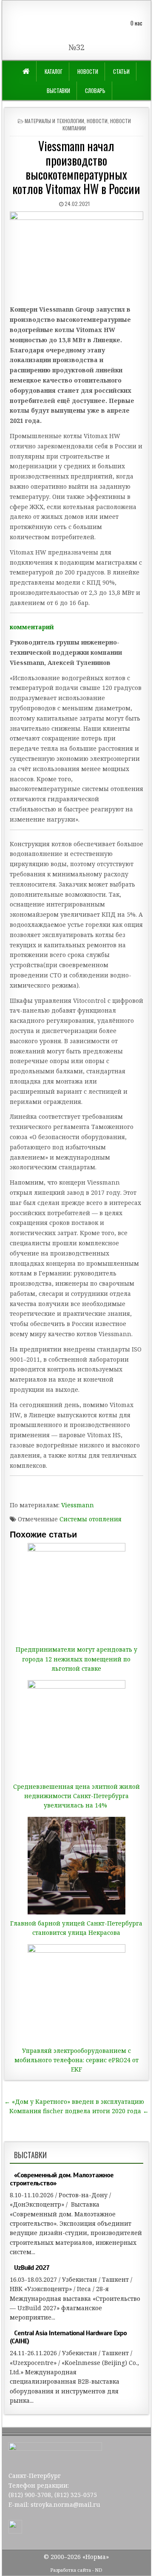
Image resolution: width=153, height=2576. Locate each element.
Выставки (58, 90)
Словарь (95, 90)
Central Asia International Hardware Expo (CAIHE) (68, 2337)
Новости (88, 71)
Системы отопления (91, 1519)
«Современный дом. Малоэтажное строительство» (62, 2179)
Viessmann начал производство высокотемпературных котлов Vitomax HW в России (76, 167)
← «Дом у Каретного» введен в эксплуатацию (74, 2102)
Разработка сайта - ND (76, 2570)
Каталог (54, 71)
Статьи (121, 71)
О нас (136, 23)
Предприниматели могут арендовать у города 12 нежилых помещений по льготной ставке (76, 1659)
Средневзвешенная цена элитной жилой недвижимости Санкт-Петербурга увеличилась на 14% (76, 1796)
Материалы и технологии (54, 121)
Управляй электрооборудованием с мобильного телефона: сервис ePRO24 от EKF (76, 2060)
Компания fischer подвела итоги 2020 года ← (79, 2111)
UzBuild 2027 (32, 2268)
